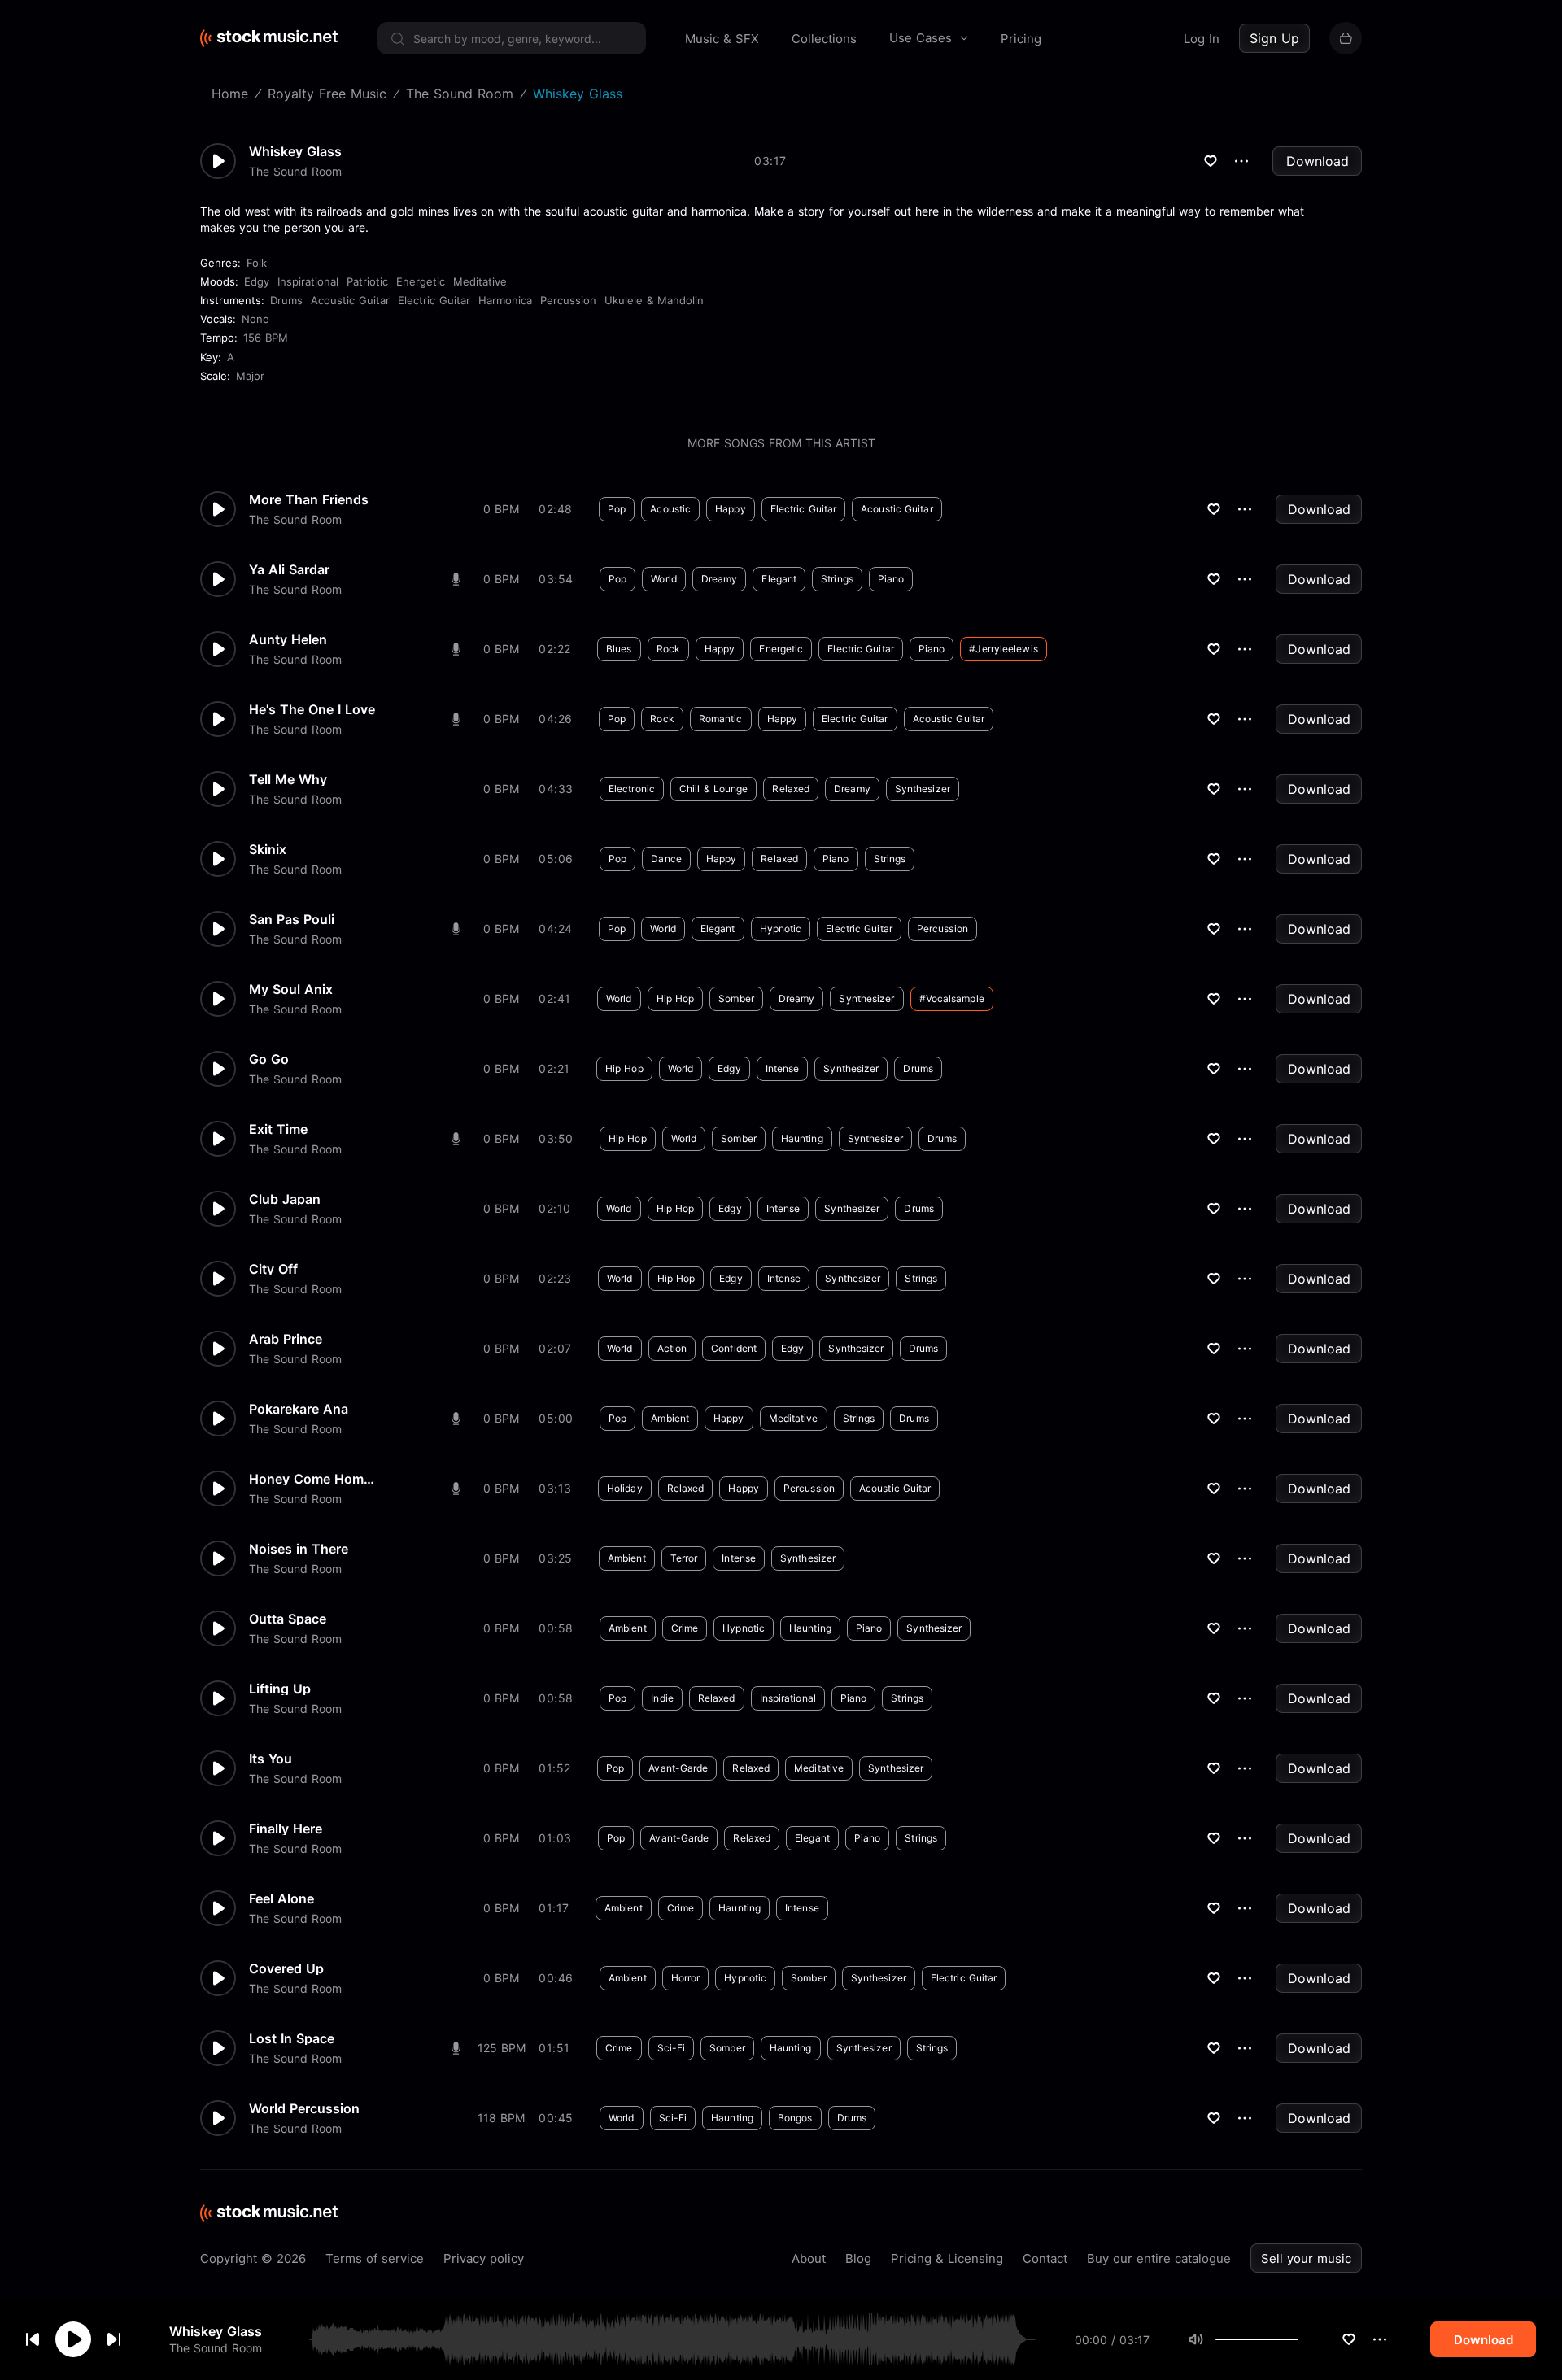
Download (1318, 161)
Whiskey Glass (216, 2331)
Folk (257, 263)
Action (672, 1348)
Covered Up (286, 1968)
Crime (685, 1628)
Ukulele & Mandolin (654, 300)
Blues (619, 649)
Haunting (802, 1138)
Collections (824, 39)
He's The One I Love (312, 709)
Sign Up (1274, 38)
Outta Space (288, 1619)
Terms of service (375, 2258)
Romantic (721, 719)
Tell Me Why (288, 779)
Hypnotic (781, 928)
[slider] (1298, 2339)
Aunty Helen (288, 639)
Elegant (779, 579)
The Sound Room (216, 2348)
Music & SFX (722, 39)
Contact (1045, 2258)
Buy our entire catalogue (1159, 2258)
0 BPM (501, 509)
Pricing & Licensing (947, 2258)
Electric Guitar (434, 300)
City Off (273, 1269)
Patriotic (367, 281)
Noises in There (299, 1549)
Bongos (795, 2118)
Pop (617, 509)
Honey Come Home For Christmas (314, 1479)
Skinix (268, 849)
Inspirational (308, 281)
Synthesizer (923, 789)
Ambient (670, 1418)
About (809, 2258)
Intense (783, 1068)
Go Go (269, 1059)
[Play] (73, 2339)
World (664, 579)
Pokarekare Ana (299, 1409)
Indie (662, 1698)
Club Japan (285, 1199)
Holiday (625, 1488)
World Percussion (304, 2108)
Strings (837, 579)
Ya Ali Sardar (289, 569)
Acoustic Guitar (350, 300)
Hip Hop (676, 998)
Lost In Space (292, 2038)
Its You (271, 1759)
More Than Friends (309, 499)
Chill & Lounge (713, 789)
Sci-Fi (672, 2048)
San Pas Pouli (292, 919)
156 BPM (266, 338)
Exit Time (278, 1129)
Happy (731, 509)
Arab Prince (286, 1339)
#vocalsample (952, 998)
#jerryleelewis (1003, 649)
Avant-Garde (678, 1768)
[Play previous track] (33, 2339)
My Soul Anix (291, 989)
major (250, 376)
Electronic (632, 789)
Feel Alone (281, 1898)
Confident (734, 1348)
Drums (286, 300)
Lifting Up (280, 1689)
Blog (858, 2258)
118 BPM (501, 2118)
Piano (891, 579)
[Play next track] (114, 2339)
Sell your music (1306, 2258)
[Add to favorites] (1349, 2339)
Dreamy (720, 579)
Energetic (421, 281)
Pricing (1021, 39)
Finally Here (286, 1829)
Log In (1202, 39)
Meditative (480, 281)
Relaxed (791, 789)
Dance (666, 859)
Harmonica (505, 300)
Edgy (257, 281)
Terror (684, 1558)
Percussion (568, 300)
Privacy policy (484, 2258)
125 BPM (502, 2048)
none (255, 319)
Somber (736, 998)
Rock (668, 649)
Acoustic (670, 509)
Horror (686, 1978)
